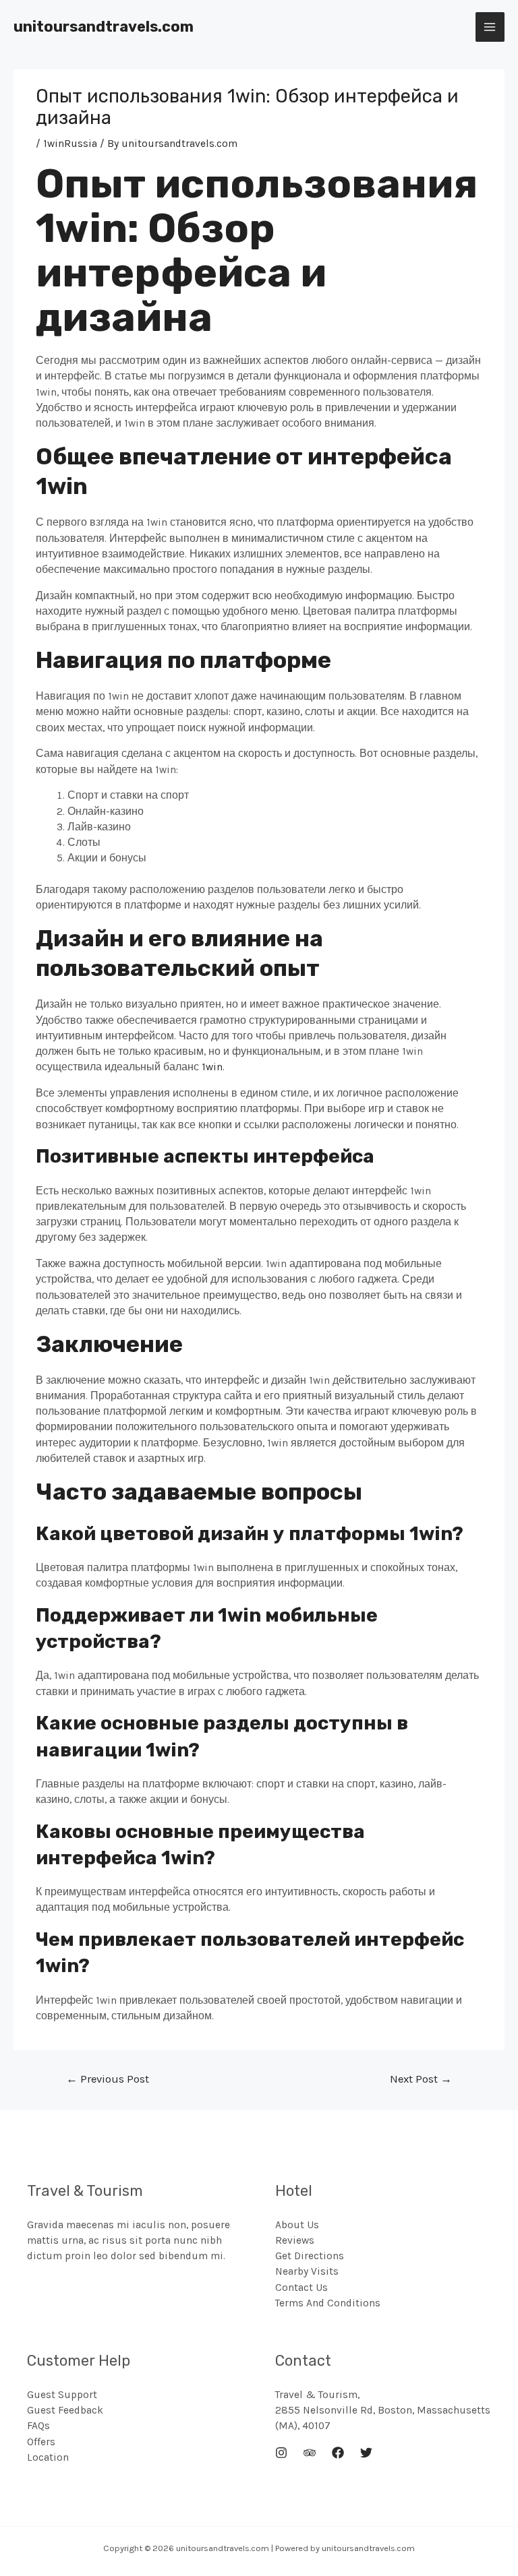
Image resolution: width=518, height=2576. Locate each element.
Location (48, 2457)
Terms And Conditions (328, 2303)
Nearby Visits (307, 2271)
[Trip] (310, 2453)
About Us (297, 2225)
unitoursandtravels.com (104, 27)
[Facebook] (338, 2453)
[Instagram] (281, 2453)
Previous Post (108, 2079)
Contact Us (301, 2288)
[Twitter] (366, 2453)
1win (212, 1067)
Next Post (421, 2079)
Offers (41, 2442)
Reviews (295, 2240)
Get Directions (310, 2256)
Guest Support (62, 2395)
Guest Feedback (65, 2410)
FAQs (38, 2426)
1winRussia (70, 144)
